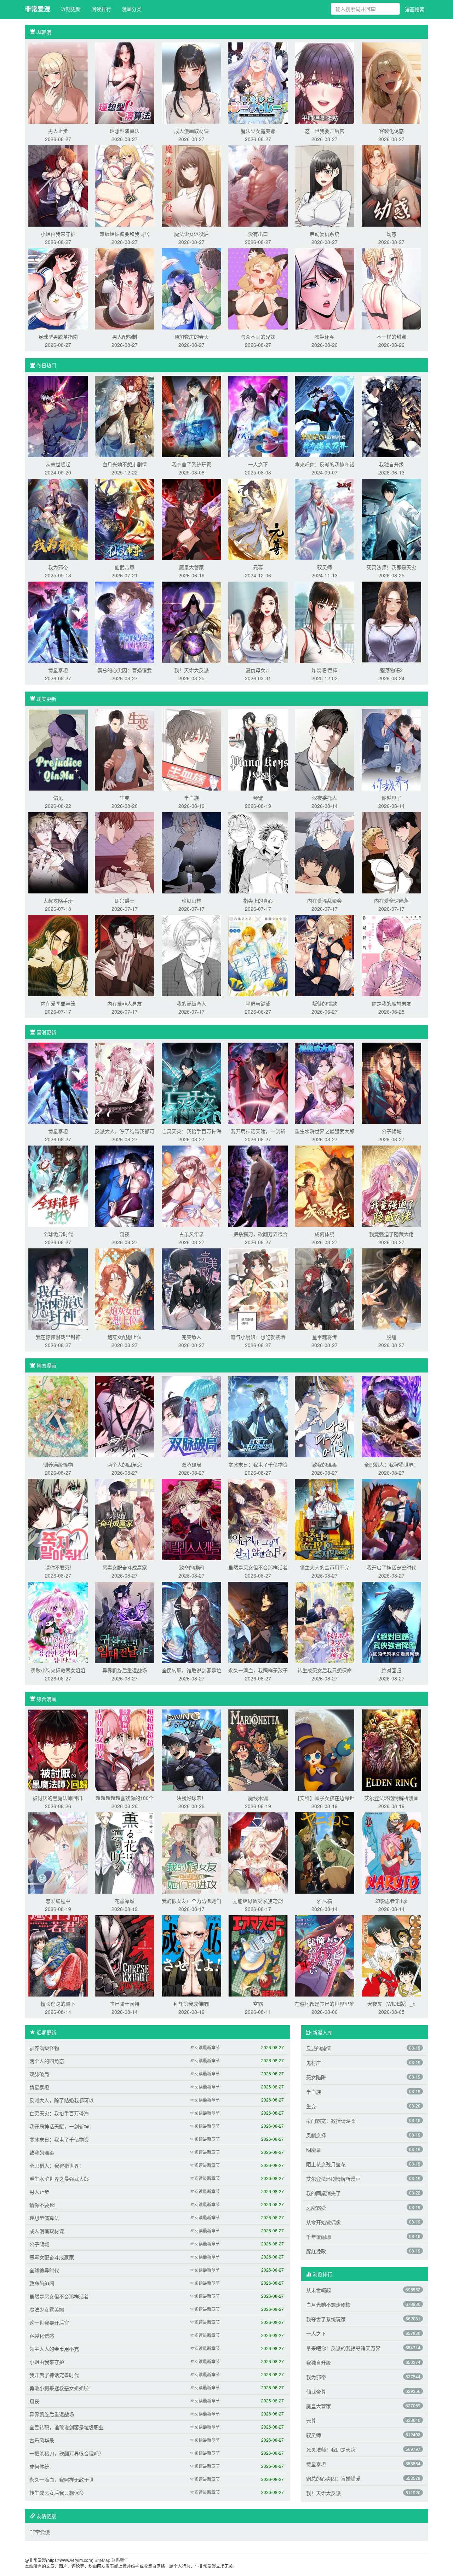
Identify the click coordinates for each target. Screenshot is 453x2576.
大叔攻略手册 (58, 901)
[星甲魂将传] (325, 1288)
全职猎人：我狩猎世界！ (391, 1464)
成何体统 (325, 1234)
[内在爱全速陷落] (391, 852)
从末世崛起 (58, 464)
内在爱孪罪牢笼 (58, 1003)
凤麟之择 (316, 2135)
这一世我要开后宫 (325, 131)
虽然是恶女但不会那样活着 (258, 1567)
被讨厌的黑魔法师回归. (58, 1798)
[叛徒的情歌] (325, 955)
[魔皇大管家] (191, 519)
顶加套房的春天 (191, 337)
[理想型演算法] (125, 82)
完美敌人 (191, 1337)
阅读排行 (101, 9)
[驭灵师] (325, 519)
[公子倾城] (391, 1083)
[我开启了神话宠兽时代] (391, 1519)
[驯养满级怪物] (58, 1416)
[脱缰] (391, 1288)
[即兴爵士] (125, 852)
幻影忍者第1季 (391, 1901)
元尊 (258, 567)
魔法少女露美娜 (258, 131)
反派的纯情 (319, 2048)
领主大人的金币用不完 (325, 1567)
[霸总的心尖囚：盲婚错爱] (125, 622)
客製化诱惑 (391, 131)
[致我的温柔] (325, 1416)
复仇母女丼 (258, 670)
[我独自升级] (391, 416)
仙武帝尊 (125, 567)
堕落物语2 (391, 670)
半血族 (191, 798)
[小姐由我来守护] (58, 185)
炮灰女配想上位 (125, 1337)
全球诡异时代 (58, 1234)
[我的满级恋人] (191, 955)
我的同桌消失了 (323, 2193)
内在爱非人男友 (125, 1003)
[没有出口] (258, 185)
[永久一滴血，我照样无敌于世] (258, 1622)
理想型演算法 (125, 131)
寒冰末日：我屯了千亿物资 (258, 1464)
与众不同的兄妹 (258, 337)
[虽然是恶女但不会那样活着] (258, 1519)
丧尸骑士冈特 (125, 2004)
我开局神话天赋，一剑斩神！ (62, 2126)
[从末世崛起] (58, 416)
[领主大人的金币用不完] (325, 1519)
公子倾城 (391, 1131)
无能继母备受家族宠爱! (258, 1901)
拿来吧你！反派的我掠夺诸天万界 (343, 2348)
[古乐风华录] (191, 1185)
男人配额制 (125, 337)
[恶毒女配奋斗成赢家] (125, 1519)
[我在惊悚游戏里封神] (58, 1288)
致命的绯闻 (191, 1567)
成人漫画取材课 (191, 131)
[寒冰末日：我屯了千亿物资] (258, 1416)
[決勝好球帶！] (191, 1749)
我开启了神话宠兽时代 (391, 1567)
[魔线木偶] (258, 1749)
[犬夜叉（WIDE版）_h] (391, 1955)
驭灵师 (325, 567)
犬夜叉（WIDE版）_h (391, 2004)
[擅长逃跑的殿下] (58, 1955)
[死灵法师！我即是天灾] (391, 519)
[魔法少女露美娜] (258, 82)
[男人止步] (58, 82)
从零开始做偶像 (323, 2222)
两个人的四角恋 (125, 1464)
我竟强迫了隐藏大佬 (391, 1234)
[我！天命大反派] (191, 622)
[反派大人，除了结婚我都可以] (125, 1083)
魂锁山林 (191, 901)
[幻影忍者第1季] (391, 1852)
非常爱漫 (38, 9)
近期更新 (71, 9)
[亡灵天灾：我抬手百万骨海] (191, 1083)
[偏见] (58, 749)
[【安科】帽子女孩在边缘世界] (325, 1749)
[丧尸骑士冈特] (125, 1955)
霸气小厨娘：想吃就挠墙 (258, 1337)
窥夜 (125, 1234)
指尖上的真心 (258, 901)
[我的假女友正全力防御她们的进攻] (191, 1852)
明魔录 (314, 2150)
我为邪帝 (58, 567)
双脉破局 (191, 1464)
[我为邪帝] (58, 519)
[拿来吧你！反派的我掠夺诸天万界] (325, 416)
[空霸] (258, 1955)
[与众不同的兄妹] (258, 288)
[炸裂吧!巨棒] (325, 622)
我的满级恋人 (191, 1003)
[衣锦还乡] (325, 288)
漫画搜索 (415, 9)
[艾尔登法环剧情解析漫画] (391, 1749)
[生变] (125, 749)
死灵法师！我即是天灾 (391, 567)
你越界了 (391, 798)
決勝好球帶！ (191, 1798)
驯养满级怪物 (58, 1464)
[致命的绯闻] (191, 1519)
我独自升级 (391, 464)
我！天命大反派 (191, 670)
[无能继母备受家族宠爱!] (258, 1852)
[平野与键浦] (258, 955)
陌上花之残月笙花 (326, 2164)
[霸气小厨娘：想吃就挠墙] (258, 1288)
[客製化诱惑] (391, 82)
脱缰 (391, 1337)
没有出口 (258, 234)
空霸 (258, 2004)
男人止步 (58, 131)
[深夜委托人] (325, 749)
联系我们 (120, 2560)
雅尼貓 (325, 1901)
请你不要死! (58, 1567)
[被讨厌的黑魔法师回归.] (58, 1749)
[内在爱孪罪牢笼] (58, 955)
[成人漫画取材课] (191, 82)
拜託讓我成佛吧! (191, 2004)
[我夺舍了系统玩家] (191, 416)
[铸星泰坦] (58, 622)
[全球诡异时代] (58, 1185)
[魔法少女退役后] (191, 185)
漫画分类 (132, 9)
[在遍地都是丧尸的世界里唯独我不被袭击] (325, 1955)
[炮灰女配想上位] (125, 1288)
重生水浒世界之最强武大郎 (325, 1131)
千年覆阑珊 (319, 2237)
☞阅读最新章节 (205, 2047)
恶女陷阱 (316, 2077)
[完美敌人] (191, 1288)
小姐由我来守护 (58, 234)
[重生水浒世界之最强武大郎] (325, 1083)
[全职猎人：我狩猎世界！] (391, 1416)
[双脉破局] (191, 1416)
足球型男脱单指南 (58, 337)
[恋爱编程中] (58, 1852)
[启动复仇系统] (325, 185)
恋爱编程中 (58, 1901)
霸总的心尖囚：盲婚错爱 (125, 670)
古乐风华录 (191, 1234)
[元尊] (258, 519)
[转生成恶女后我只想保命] (325, 1622)
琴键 (258, 798)
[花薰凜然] (125, 1852)
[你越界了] (391, 749)
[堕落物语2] (391, 622)
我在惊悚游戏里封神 (58, 1337)
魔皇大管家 (191, 567)
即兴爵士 (125, 901)
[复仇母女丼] (258, 622)
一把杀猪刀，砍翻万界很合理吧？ (67, 2453)
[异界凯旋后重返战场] (125, 1622)
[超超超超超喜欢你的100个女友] (125, 1749)
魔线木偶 (258, 1798)
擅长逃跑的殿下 (58, 2004)
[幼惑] (391, 185)
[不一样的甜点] (391, 288)
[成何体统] (325, 1185)
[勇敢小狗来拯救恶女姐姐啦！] (58, 1622)
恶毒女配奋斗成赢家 (125, 1567)
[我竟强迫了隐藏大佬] (391, 1185)
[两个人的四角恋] (125, 1416)
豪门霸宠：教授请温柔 (331, 2121)
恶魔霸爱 (316, 2208)
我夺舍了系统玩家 (191, 464)
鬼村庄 (314, 2063)
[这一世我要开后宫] (325, 82)
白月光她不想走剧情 (125, 464)
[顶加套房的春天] (191, 288)
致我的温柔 (325, 1464)
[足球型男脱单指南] (58, 288)
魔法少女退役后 (191, 234)
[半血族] (191, 749)
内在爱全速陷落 (391, 901)
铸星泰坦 (58, 670)
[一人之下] (258, 416)
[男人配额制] (125, 288)
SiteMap (102, 2560)
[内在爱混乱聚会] (325, 852)
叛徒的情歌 (325, 1003)
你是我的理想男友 (391, 1003)
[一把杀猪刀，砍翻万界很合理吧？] (258, 1185)
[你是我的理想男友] (391, 955)
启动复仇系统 (325, 234)
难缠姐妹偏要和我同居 (125, 234)
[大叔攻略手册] (58, 852)
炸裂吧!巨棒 (325, 670)
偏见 (58, 798)
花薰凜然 (125, 1901)
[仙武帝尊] (125, 519)
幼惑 (391, 234)
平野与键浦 (258, 1003)
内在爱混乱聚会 (325, 901)
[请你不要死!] (58, 1519)
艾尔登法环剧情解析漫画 (391, 1798)
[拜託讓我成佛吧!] (191, 1955)
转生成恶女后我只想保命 (325, 1670)
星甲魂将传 (325, 1337)
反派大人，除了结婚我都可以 (62, 2100)
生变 (125, 798)
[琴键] (258, 749)
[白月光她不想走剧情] (125, 416)
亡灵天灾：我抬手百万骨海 (191, 1131)
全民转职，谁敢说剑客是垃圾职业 (67, 2427)
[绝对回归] (391, 1622)
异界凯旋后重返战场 (125, 1670)
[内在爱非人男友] (125, 955)
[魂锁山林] (191, 852)
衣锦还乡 (325, 337)
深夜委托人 (325, 798)
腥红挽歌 (316, 2251)
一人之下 (258, 464)
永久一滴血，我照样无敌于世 (62, 2479)
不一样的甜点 (391, 337)
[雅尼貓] (325, 1852)
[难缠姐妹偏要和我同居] (125, 185)
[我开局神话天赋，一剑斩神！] (258, 1083)
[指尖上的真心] (258, 852)
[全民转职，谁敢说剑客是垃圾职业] (191, 1622)
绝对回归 (391, 1670)
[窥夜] (125, 1185)
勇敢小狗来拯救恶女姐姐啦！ (62, 2388)
